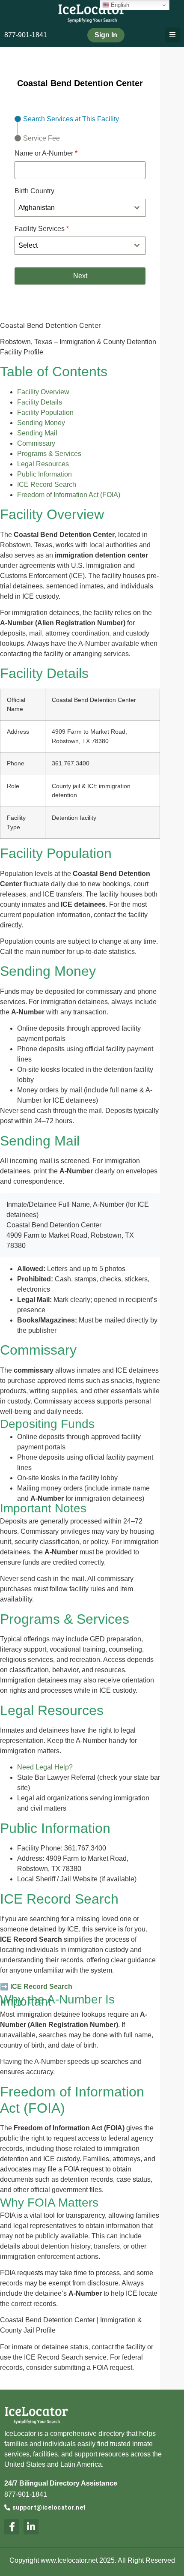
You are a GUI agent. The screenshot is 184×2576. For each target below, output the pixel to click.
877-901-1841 (26, 35)
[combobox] (80, 208)
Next (80, 276)
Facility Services (42, 229)
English (119, 5)
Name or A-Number (46, 153)
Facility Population (45, 412)
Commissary (36, 443)
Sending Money (41, 423)
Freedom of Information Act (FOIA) (69, 495)
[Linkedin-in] (31, 2527)
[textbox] (72, 246)
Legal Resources (43, 464)
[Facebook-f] (12, 2527)
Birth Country (34, 191)
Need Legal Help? (45, 1767)
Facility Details (40, 402)
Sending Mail (37, 433)
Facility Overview (43, 392)
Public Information (45, 474)
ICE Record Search (47, 484)
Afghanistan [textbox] (37, 208)
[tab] (67, 119)
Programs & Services (49, 454)
